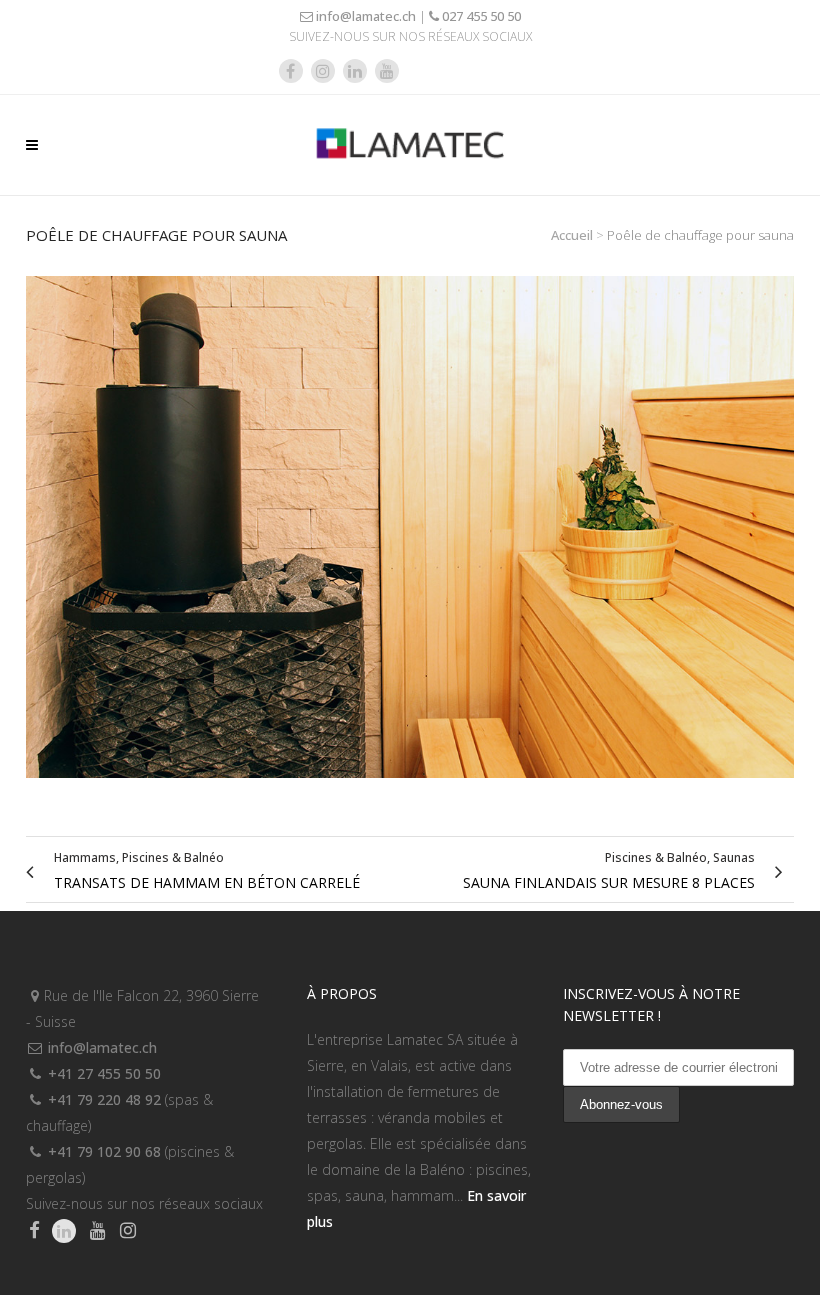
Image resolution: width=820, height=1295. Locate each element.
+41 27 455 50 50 (102, 1073)
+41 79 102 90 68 (102, 1151)
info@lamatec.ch (364, 16)
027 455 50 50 (480, 16)
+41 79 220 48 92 (102, 1099)
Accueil (572, 235)
